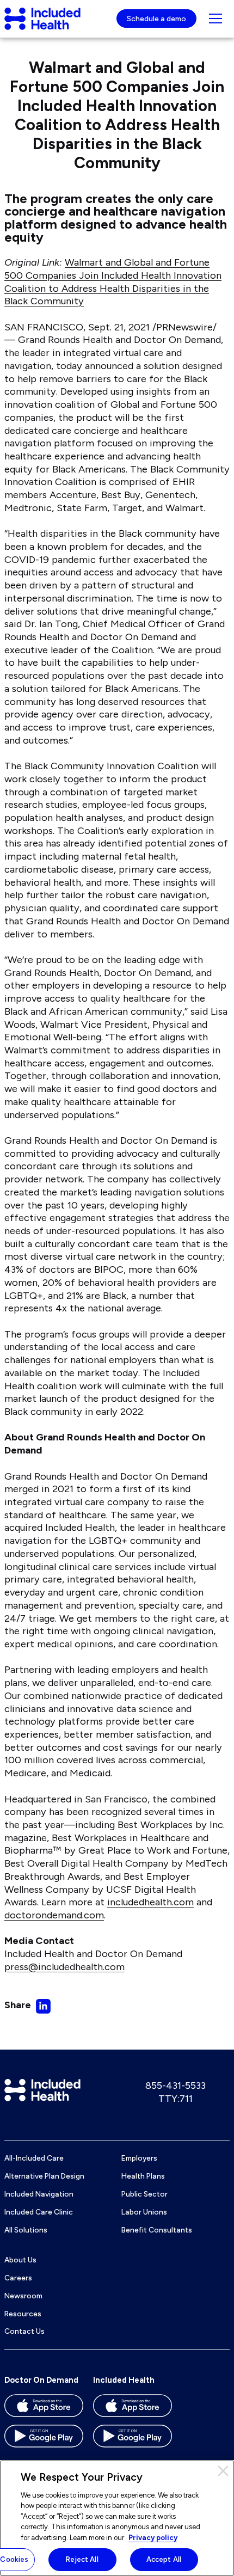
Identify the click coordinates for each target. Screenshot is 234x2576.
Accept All (164, 2559)
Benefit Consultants (157, 2230)
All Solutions (26, 2230)
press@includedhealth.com (64, 1967)
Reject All (82, 2559)
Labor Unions (144, 2212)
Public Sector (144, 2194)
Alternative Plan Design (44, 2176)
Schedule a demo (156, 19)
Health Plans (143, 2176)
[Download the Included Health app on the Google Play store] (133, 2440)
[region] (117, 2518)
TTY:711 (175, 2099)
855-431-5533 (175, 2086)
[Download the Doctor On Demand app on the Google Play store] (44, 2440)
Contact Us (24, 2331)
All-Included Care (34, 2158)
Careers (18, 2278)
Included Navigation (39, 2194)
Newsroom (23, 2296)
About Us (20, 2260)
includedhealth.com (150, 1902)
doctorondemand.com (54, 1915)
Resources (23, 2314)
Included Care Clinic (39, 2212)
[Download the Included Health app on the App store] (133, 2409)
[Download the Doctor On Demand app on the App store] (44, 2409)
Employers (139, 2158)
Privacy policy (153, 2538)
